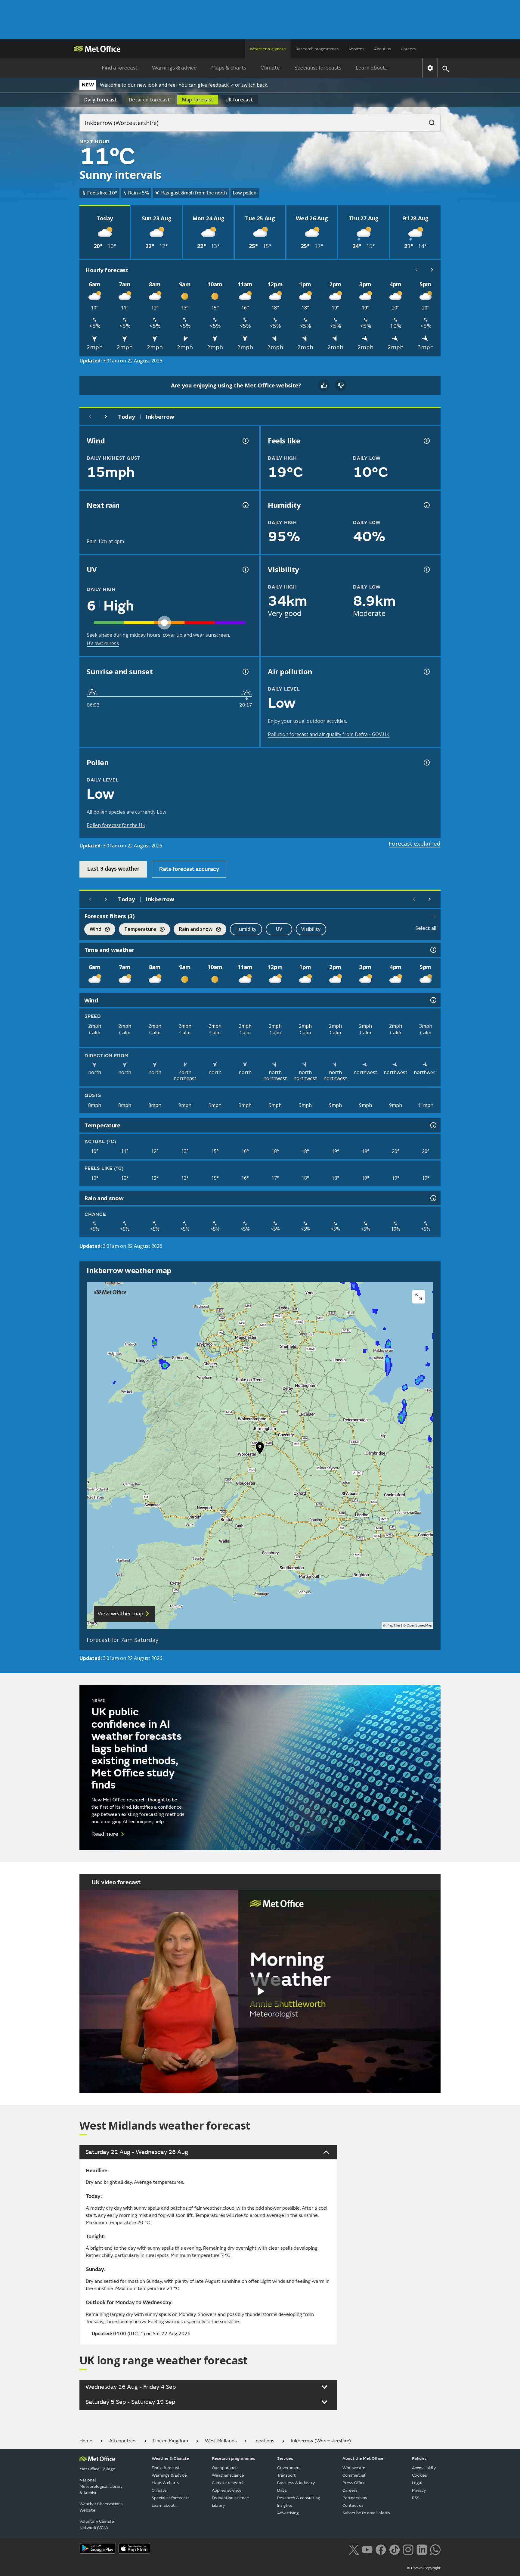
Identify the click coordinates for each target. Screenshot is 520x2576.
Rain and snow (193, 930)
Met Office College (97, 2469)
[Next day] (106, 417)
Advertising (288, 2513)
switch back (254, 85)
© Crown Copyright (424, 2568)
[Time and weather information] (433, 950)
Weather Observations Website (101, 2507)
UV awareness (103, 643)
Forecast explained (415, 844)
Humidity (246, 929)
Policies (419, 2458)
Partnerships (355, 2498)
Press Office (354, 2483)
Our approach (225, 2468)
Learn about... (372, 68)
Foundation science (230, 2498)
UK (239, 100)
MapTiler (393, 1625)
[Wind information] (433, 1000)
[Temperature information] (433, 1125)
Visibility (311, 929)
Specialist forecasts (318, 68)
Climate (270, 68)
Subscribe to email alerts (366, 2513)
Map (198, 100)
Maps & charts (229, 68)
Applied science (227, 2490)
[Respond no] (341, 385)
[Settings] (430, 68)
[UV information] (245, 570)
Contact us (353, 2505)
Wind (93, 930)
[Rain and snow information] (433, 1198)
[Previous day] (90, 417)
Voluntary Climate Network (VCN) (97, 2525)
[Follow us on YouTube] (367, 2549)
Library (218, 2505)
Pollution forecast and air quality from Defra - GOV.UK (329, 734)
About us (383, 49)
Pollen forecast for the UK (116, 825)
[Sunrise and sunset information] (245, 672)
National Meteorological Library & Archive (101, 2486)
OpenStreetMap (419, 1625)
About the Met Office (363, 2458)
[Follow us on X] (354, 2549)
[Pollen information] (426, 763)
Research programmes (317, 49)
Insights (285, 2505)
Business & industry (296, 2483)
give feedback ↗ (216, 85)
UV (279, 929)
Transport (286, 2475)
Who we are (354, 2468)
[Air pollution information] (426, 672)
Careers (408, 49)
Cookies (419, 2475)
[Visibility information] (426, 570)
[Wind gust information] (245, 441)
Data (282, 2490)
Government (289, 2468)
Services (356, 49)
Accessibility (424, 2468)
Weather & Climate (170, 2458)
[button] (260, 1450)
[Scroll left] (416, 270)
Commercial (354, 2475)
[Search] (429, 121)
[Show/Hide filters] (433, 916)
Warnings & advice (174, 68)
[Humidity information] (426, 505)
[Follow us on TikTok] (394, 2549)
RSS (416, 2498)
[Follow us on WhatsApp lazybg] (435, 2549)
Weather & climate (268, 49)
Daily (101, 100)
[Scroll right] (432, 270)
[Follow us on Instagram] (408, 2549)
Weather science (228, 2475)
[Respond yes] (324, 385)
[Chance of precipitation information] (245, 505)
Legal (417, 2483)
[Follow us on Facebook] (381, 2549)
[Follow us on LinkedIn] (422, 2549)
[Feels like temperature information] (426, 441)
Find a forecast (120, 68)
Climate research (228, 2483)
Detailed (149, 100)
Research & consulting (299, 2498)
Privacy (419, 2490)
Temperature (138, 930)
